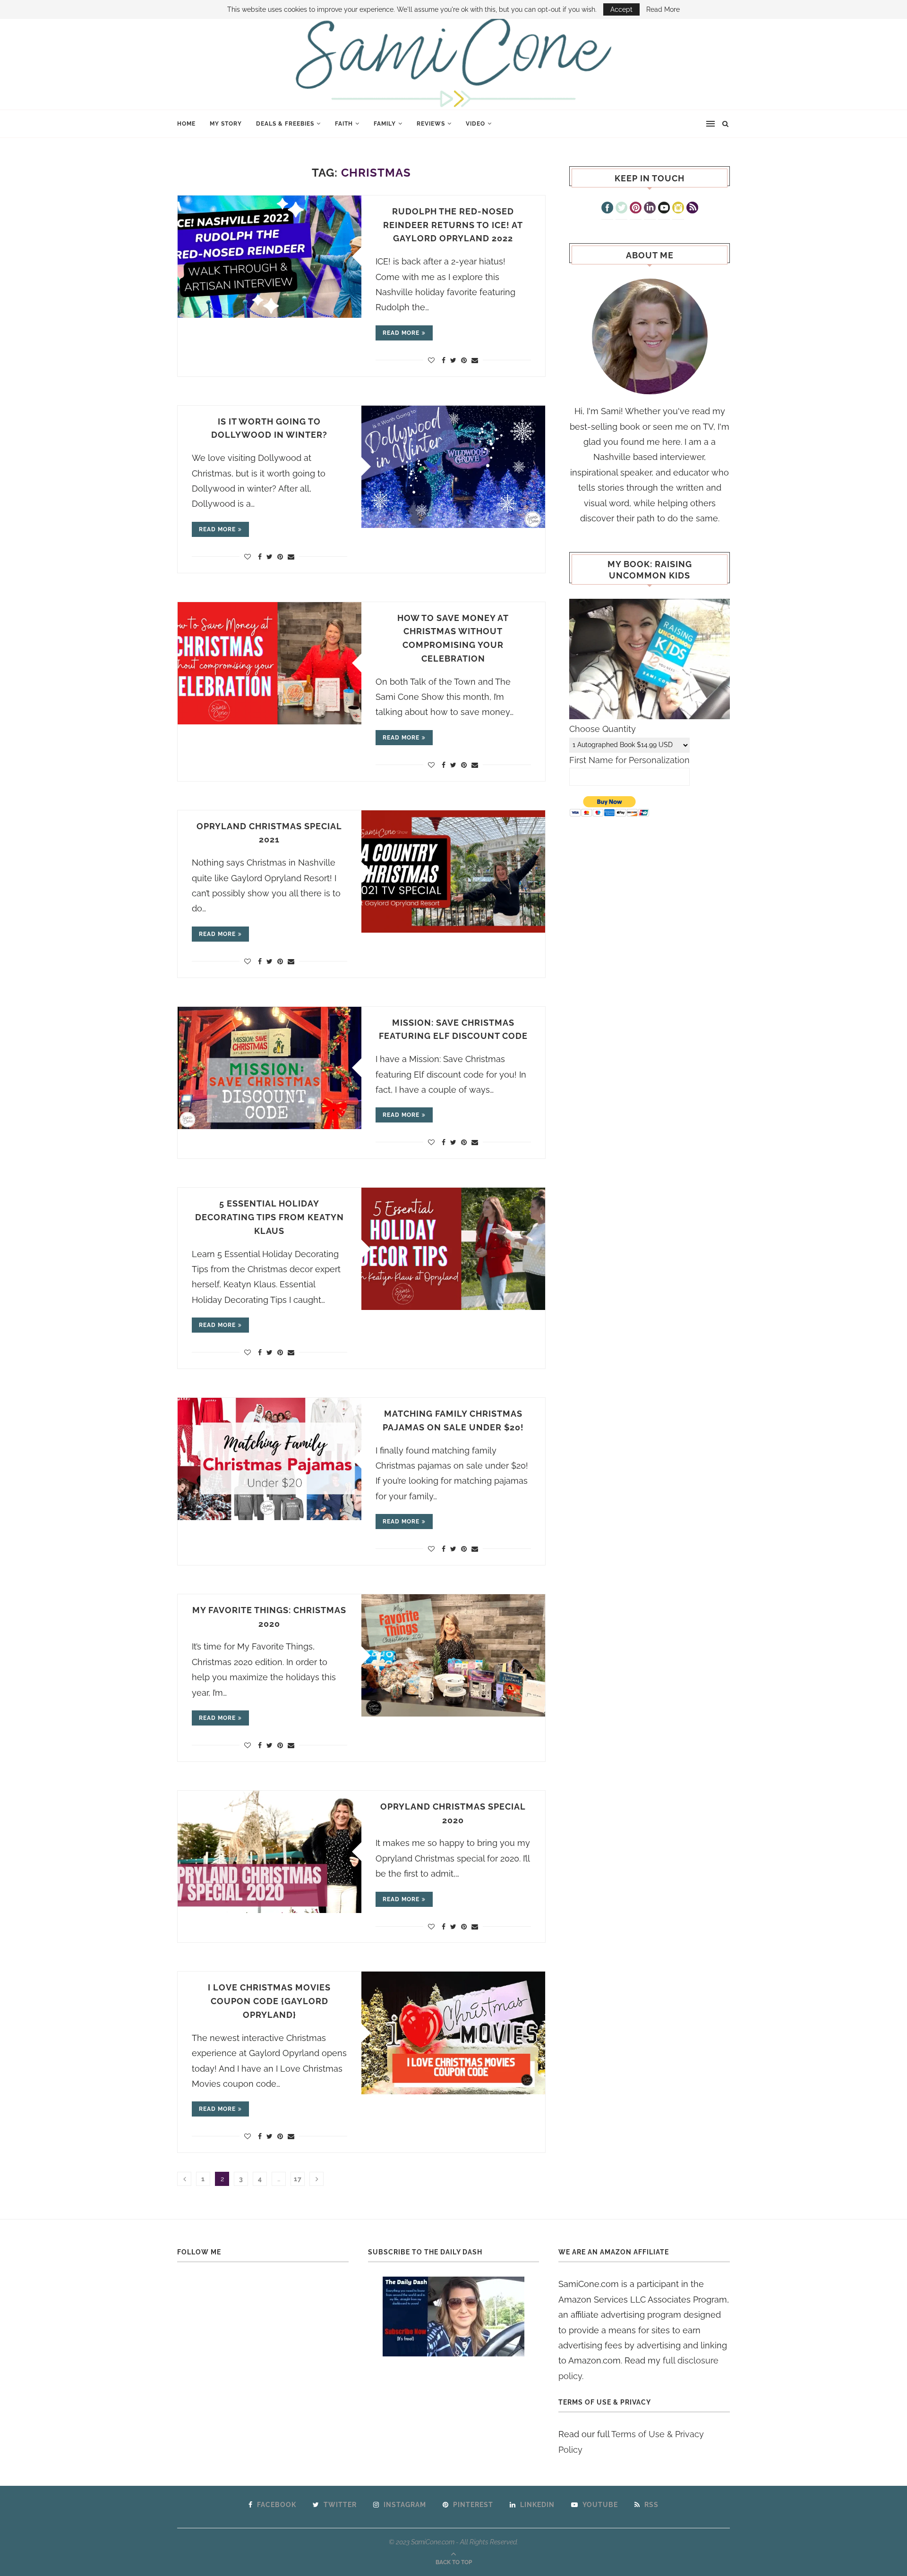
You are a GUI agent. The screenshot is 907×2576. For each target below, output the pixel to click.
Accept (621, 9)
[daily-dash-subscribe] (454, 2317)
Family (385, 124)
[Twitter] (621, 209)
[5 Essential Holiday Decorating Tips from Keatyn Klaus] (453, 1249)
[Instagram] (678, 209)
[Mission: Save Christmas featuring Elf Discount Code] (270, 1068)
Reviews (431, 124)
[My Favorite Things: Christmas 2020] (453, 1655)
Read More (663, 9)
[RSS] (692, 209)
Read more (401, 333)
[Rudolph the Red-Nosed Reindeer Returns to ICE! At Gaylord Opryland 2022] (270, 257)
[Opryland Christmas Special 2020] (270, 1852)
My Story (226, 124)
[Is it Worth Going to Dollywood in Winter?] (453, 467)
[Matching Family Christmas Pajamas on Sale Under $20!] (270, 1459)
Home (186, 124)
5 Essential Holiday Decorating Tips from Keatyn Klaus (270, 1217)
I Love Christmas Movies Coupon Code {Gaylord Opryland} (269, 2001)
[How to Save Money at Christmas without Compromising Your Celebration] (270, 663)
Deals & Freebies (285, 124)
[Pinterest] (636, 209)
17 (298, 2179)
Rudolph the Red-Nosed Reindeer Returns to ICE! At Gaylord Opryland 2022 (453, 225)
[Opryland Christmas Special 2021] (453, 871)
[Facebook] (607, 209)
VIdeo (475, 124)
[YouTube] (664, 209)
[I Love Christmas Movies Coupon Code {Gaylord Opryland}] (453, 2033)
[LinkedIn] (650, 209)
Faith (344, 124)
